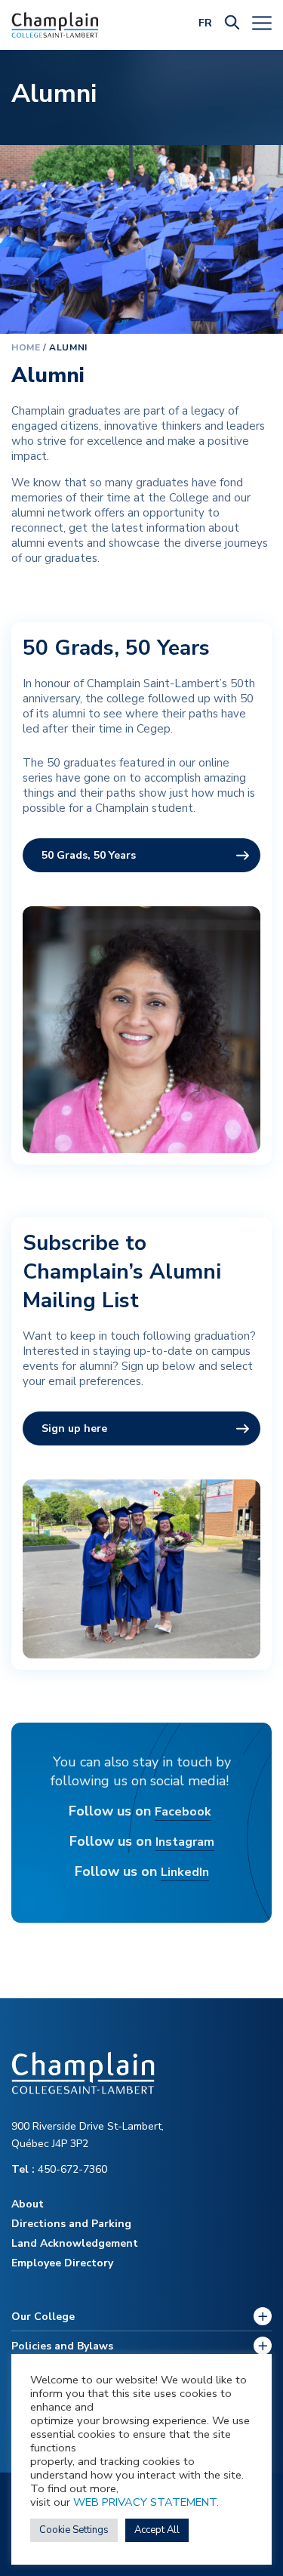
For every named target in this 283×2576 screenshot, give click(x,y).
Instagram (185, 1842)
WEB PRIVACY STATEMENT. (146, 2502)
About (28, 2204)
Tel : (25, 2169)
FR (205, 23)
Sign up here (74, 1428)
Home (26, 347)
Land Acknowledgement (75, 2243)
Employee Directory (62, 2263)
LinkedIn (185, 1872)
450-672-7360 (59, 2169)
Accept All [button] (157, 2530)
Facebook (183, 1812)
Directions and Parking (71, 2224)
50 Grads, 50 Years (89, 855)
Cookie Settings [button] (74, 2530)
